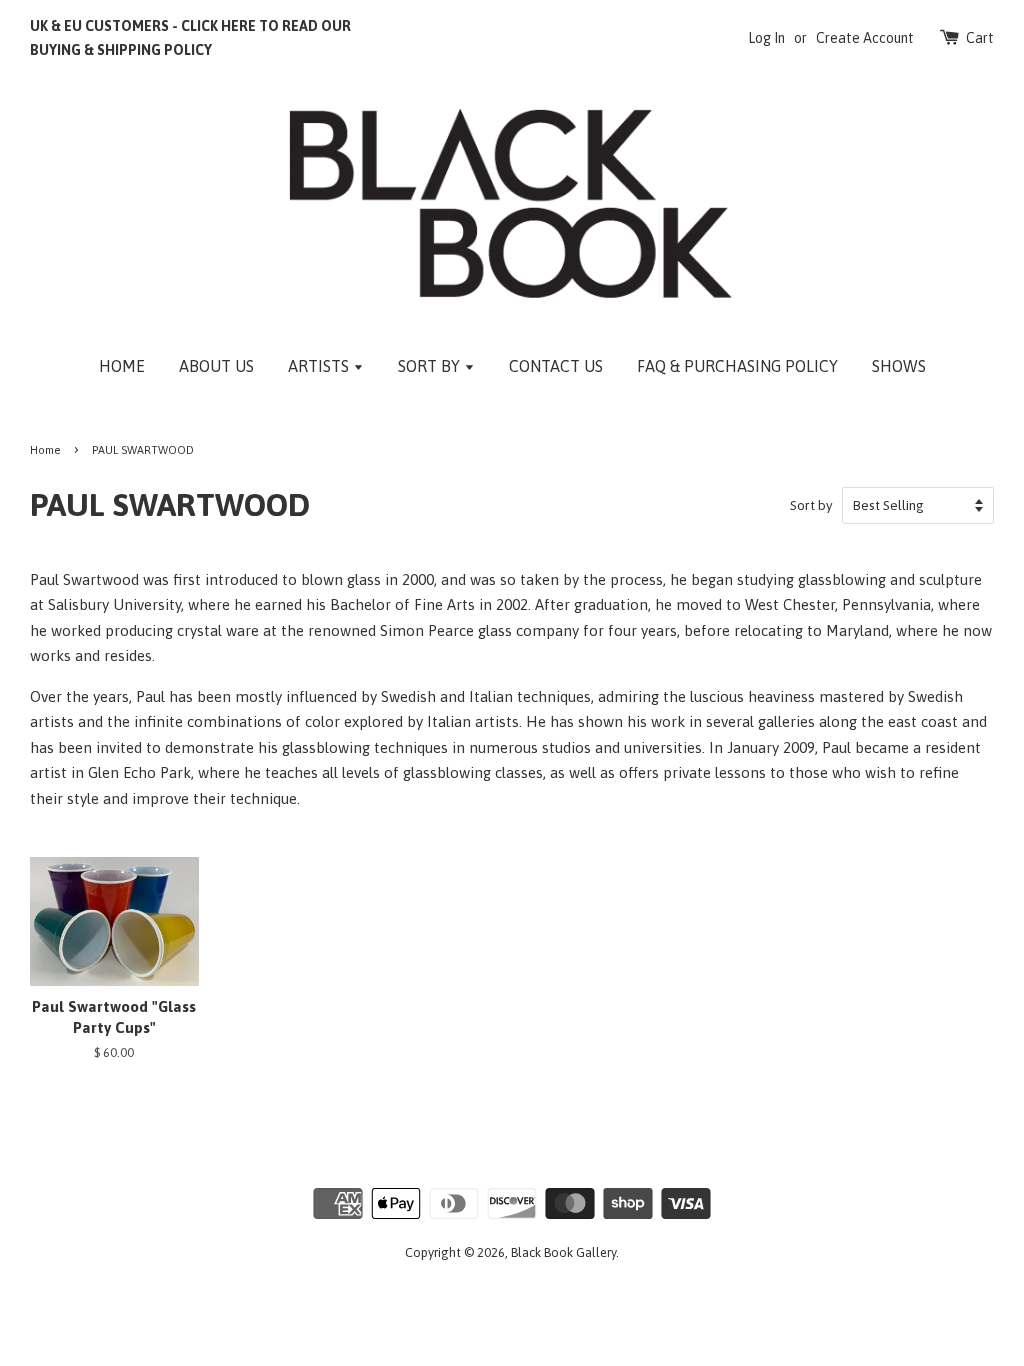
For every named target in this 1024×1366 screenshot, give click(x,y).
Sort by (811, 505)
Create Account (865, 38)
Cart (980, 38)
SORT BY (431, 366)
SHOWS (899, 366)
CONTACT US (556, 366)
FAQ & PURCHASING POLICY (737, 366)
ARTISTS (320, 366)
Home (45, 449)
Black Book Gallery (563, 1252)
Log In (766, 38)
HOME (122, 366)
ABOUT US (216, 366)
